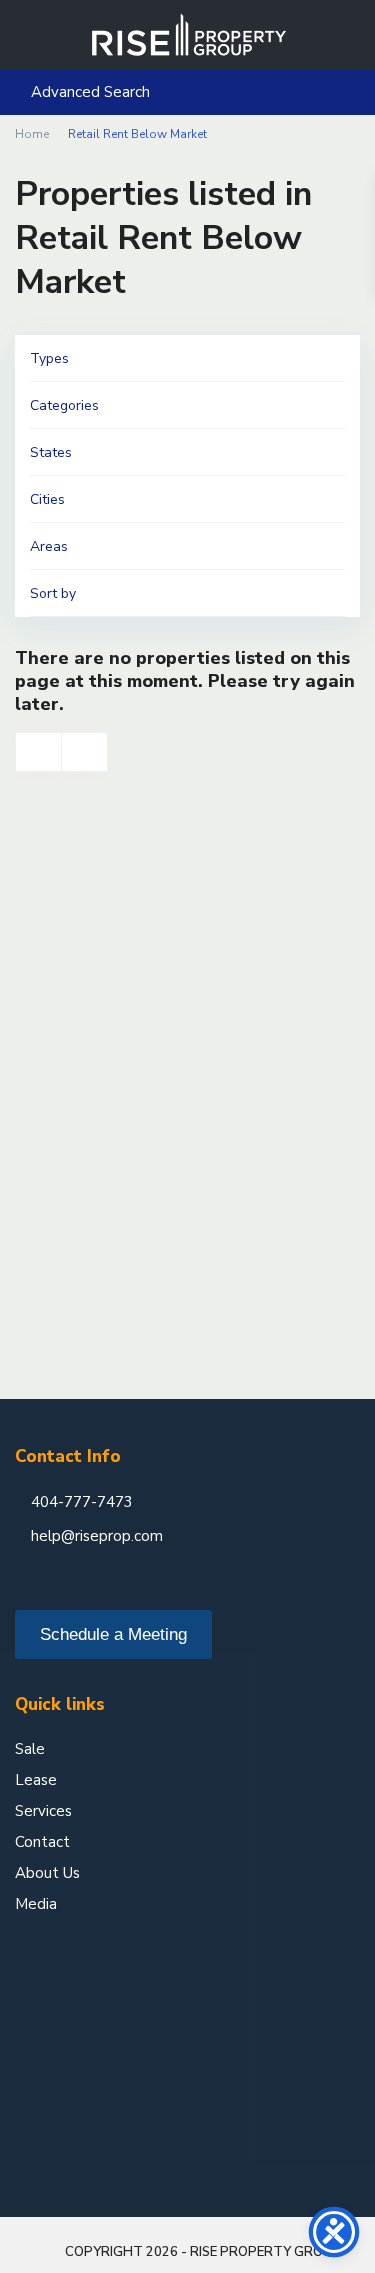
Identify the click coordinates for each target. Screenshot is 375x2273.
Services (43, 1811)
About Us (47, 1873)
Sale (30, 1749)
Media (36, 1904)
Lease (36, 1780)
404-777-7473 (82, 1502)
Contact (42, 1842)
